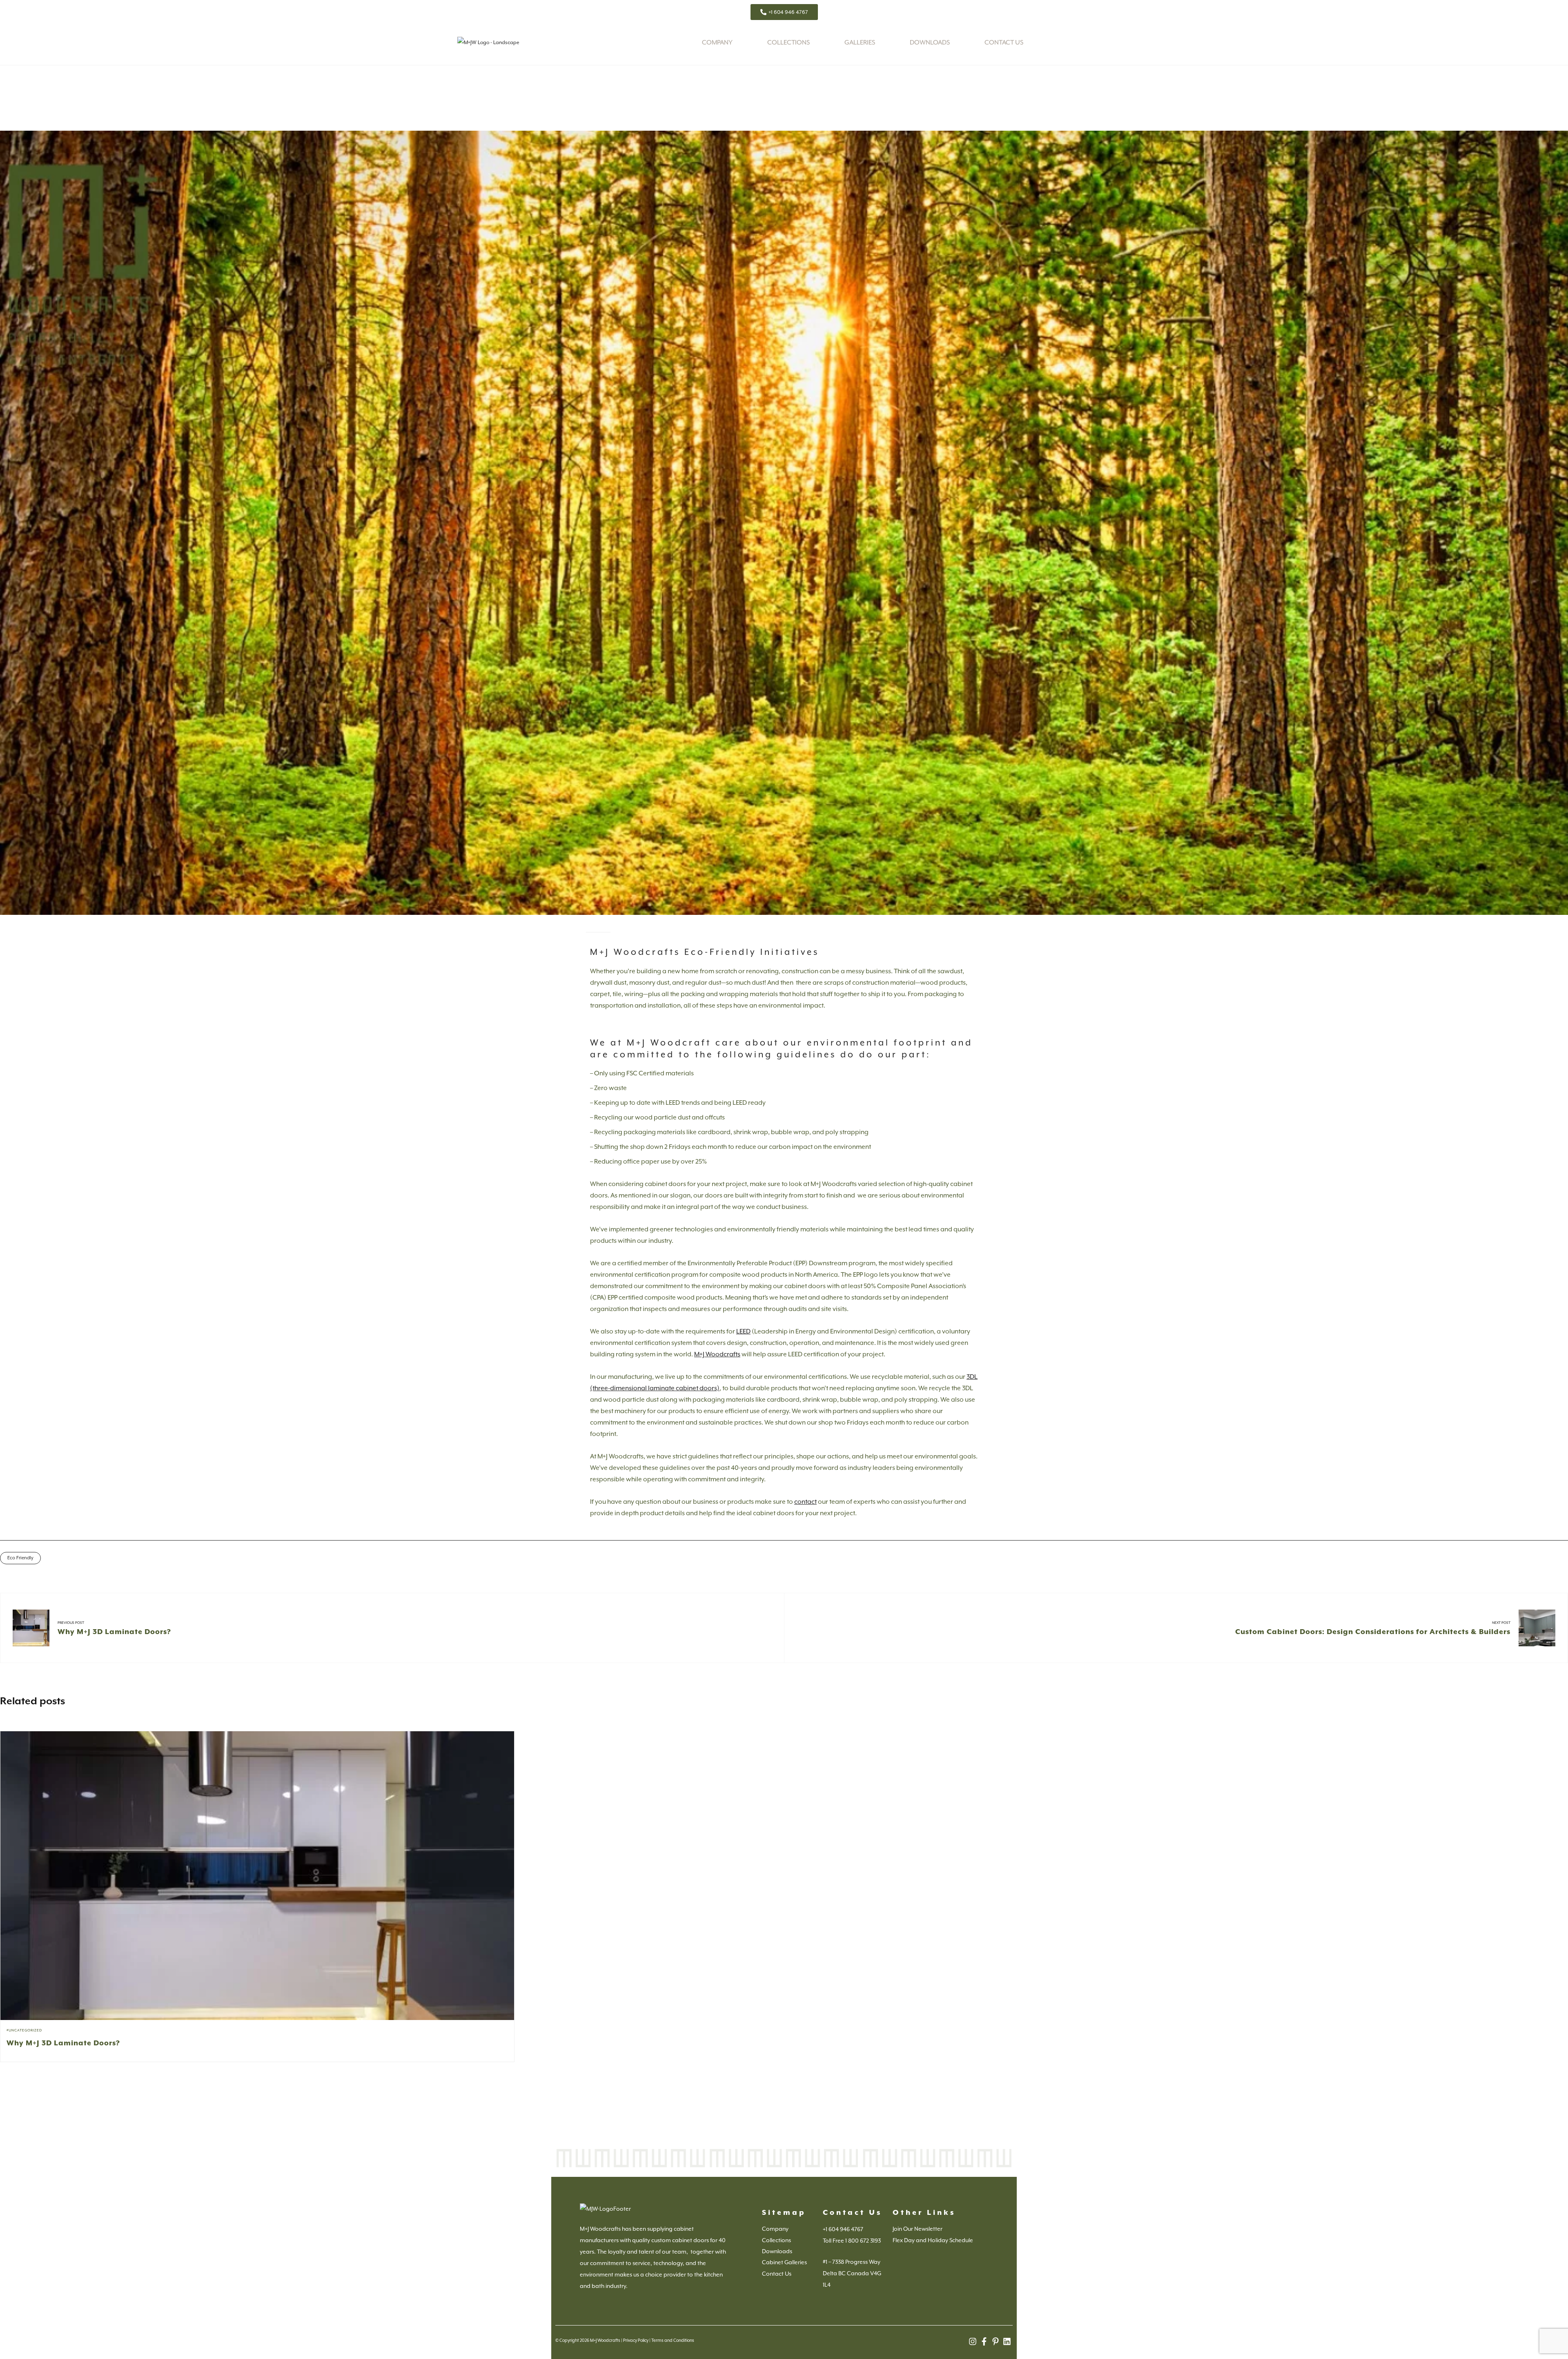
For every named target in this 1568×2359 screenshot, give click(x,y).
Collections (788, 42)
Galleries (860, 42)
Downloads (930, 42)
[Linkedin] (1007, 2341)
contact (805, 1502)
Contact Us (1004, 42)
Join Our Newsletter (918, 2229)
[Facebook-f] (984, 2341)
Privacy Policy (636, 2340)
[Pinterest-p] (996, 2341)
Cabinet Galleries (784, 2262)
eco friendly (20, 1558)
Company (717, 42)
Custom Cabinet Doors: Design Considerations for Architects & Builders (1373, 1632)
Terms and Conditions (673, 2340)
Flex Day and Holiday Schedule (933, 2240)
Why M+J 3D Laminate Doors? (114, 1632)
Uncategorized (25, 2030)
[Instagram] (973, 2341)
